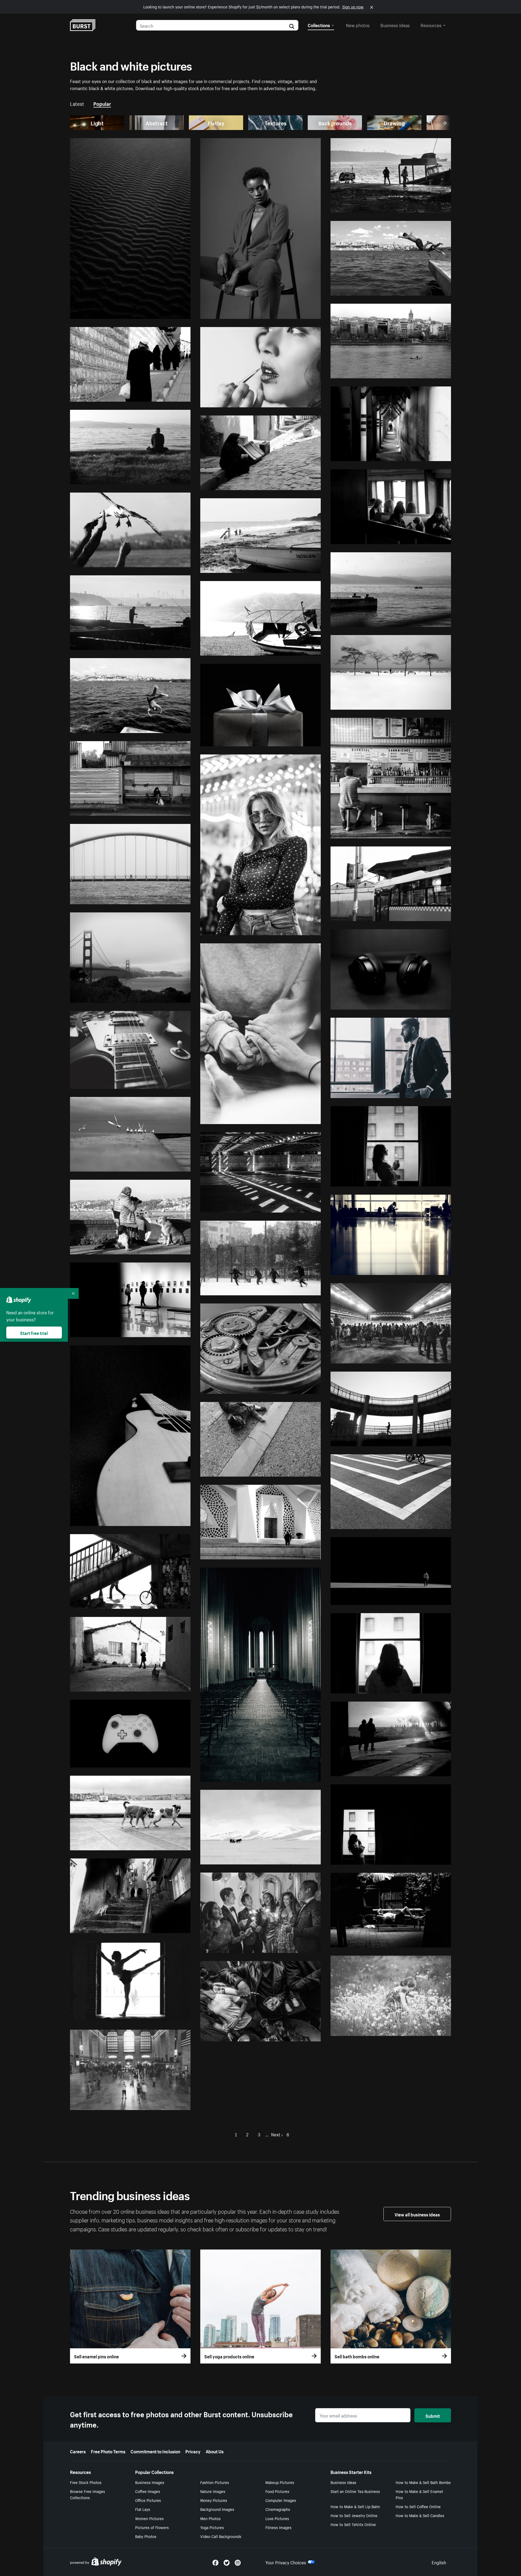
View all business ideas (417, 2214)
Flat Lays (143, 2509)
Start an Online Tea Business (355, 2491)
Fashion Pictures (215, 2482)
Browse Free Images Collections (88, 2494)
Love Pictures (277, 2518)
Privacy (193, 2451)
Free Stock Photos (86, 2482)
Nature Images (213, 2491)
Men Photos (210, 2518)
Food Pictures (277, 2491)
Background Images (217, 2509)
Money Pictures (214, 2500)
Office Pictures (148, 2500)
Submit (433, 2415)
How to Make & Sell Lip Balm (355, 2506)
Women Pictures (149, 2518)
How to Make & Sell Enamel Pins (419, 2494)
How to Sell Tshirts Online (353, 2524)
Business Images (150, 2482)
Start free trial (34, 1333)
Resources (431, 25)
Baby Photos (146, 2536)
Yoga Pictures (212, 2527)
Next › (277, 2134)
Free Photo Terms (108, 2451)
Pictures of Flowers (152, 2527)
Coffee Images (148, 2491)
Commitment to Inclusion (155, 2451)
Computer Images (281, 2500)
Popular (102, 103)
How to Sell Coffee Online (418, 2506)
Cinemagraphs (278, 2509)
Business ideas (395, 25)
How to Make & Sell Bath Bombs (423, 2482)
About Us (215, 2451)
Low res (170, 312)
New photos (358, 25)
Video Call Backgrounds (221, 2536)
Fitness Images (278, 2527)
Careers (78, 2451)
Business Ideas (343, 2482)
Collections (319, 25)
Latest (77, 103)
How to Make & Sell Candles (420, 2515)
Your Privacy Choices (286, 2562)
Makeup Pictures (280, 2482)
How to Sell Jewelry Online (354, 2515)
